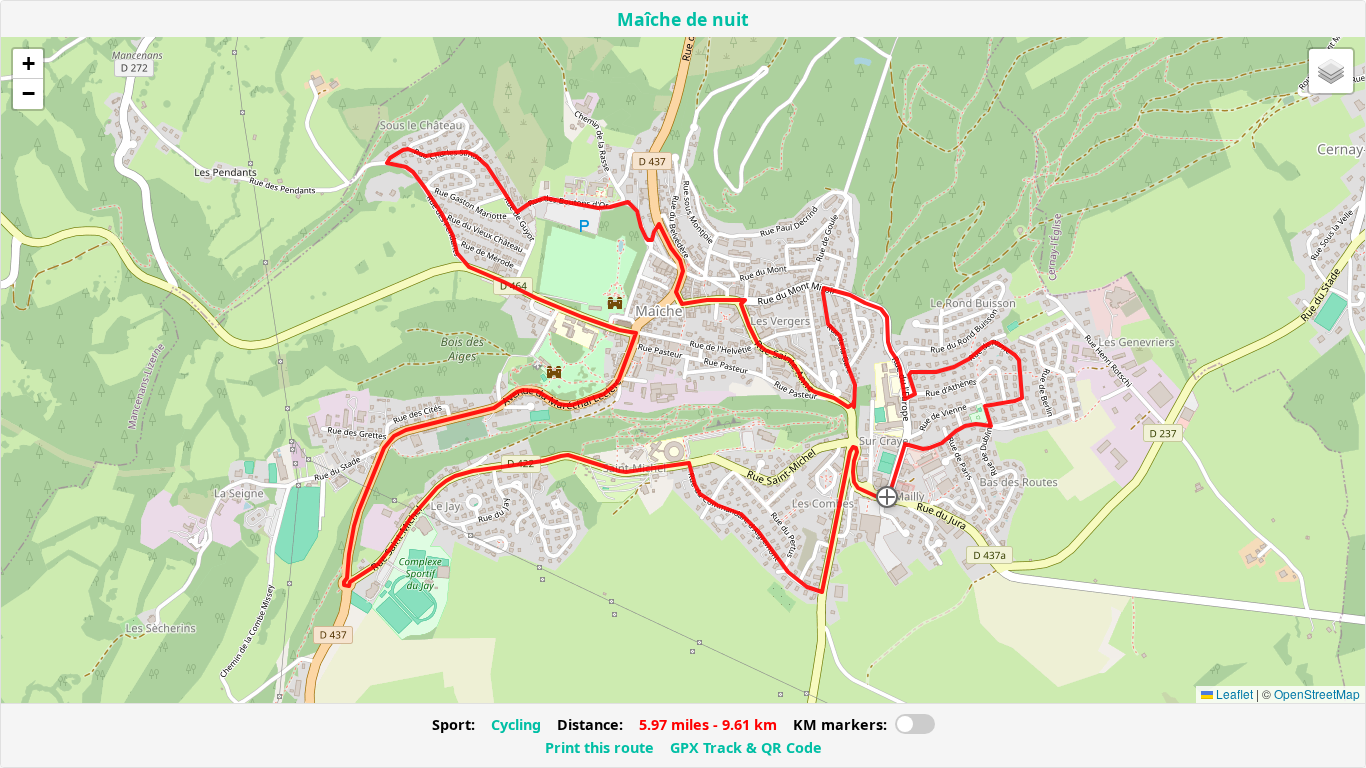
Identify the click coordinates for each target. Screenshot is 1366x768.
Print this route (599, 747)
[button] (887, 497)
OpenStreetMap (1317, 693)
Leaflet (1233, 693)
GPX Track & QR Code (746, 747)
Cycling (516, 724)
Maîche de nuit (683, 19)
